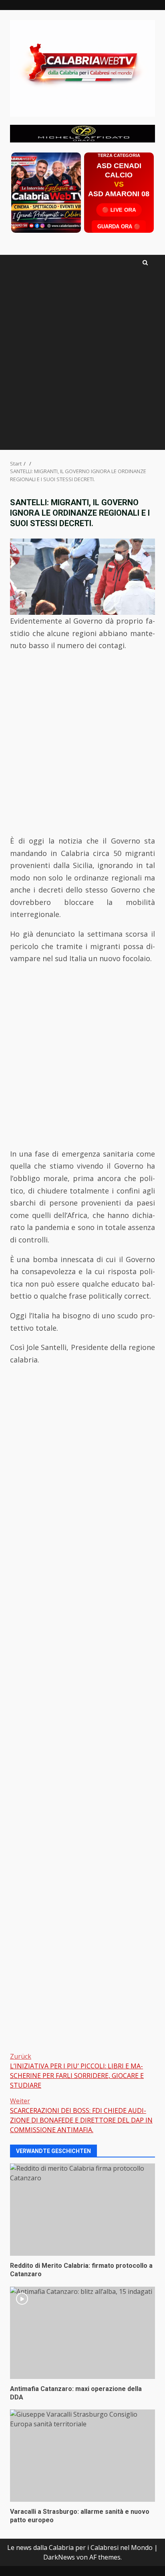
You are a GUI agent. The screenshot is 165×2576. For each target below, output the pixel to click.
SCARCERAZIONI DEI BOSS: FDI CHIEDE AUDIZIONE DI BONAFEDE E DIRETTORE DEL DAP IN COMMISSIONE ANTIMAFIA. (81, 2115)
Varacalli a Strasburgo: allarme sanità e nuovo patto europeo (82, 2456)
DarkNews (59, 2557)
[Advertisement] (82, 133)
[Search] (145, 263)
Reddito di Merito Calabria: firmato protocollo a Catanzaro (82, 2210)
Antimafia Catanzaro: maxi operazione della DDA (82, 2333)
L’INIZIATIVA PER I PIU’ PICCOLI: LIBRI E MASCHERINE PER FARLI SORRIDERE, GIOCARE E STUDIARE (77, 2071)
